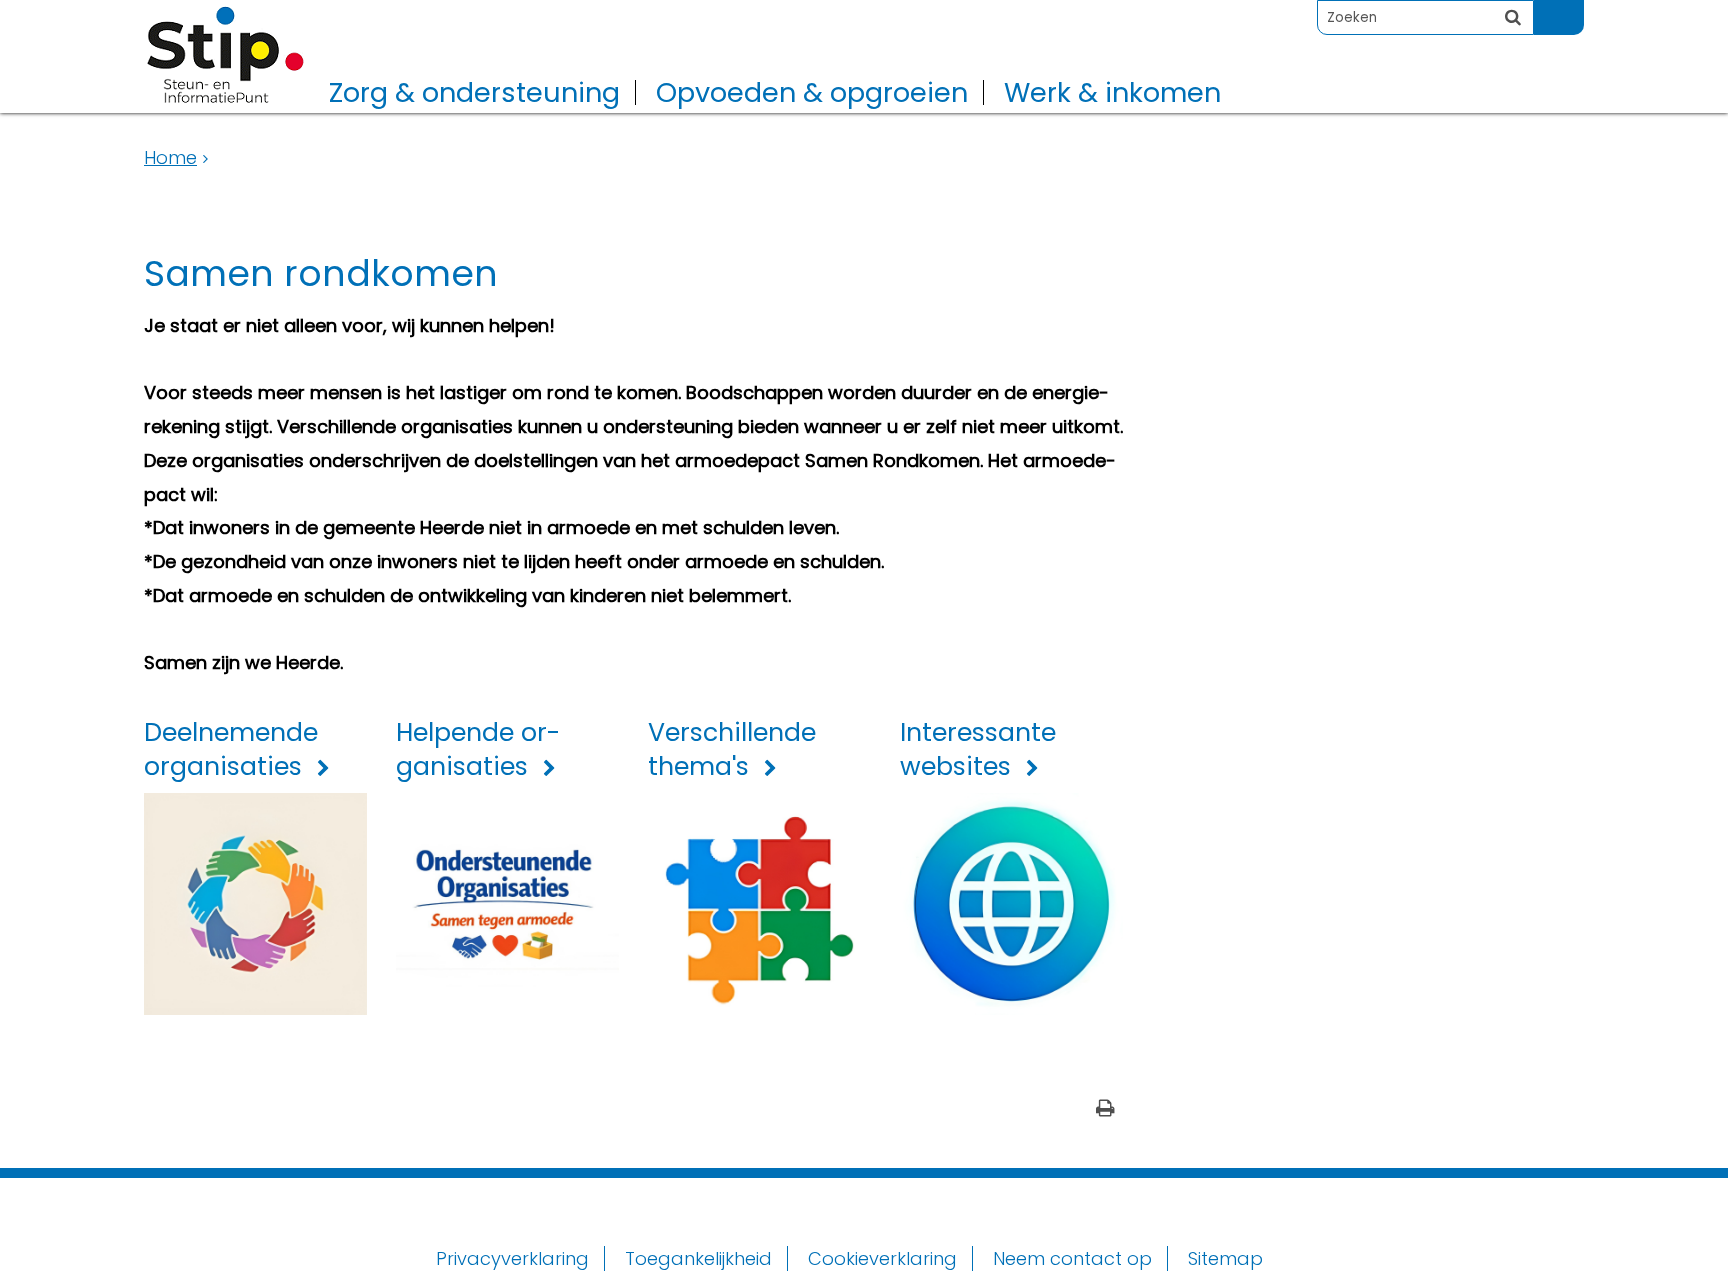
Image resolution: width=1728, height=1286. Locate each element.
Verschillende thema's (732, 750)
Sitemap (1225, 1258)
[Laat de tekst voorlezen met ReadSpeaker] (1572, 8)
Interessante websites (978, 750)
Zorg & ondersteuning (474, 92)
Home (170, 157)
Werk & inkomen (1112, 92)
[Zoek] (1513, 17)
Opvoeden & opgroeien (812, 92)
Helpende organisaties (478, 750)
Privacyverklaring (512, 1258)
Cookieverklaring (882, 1258)
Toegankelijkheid (698, 1258)
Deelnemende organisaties (231, 750)
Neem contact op (1072, 1258)
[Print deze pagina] (1105, 1110)
